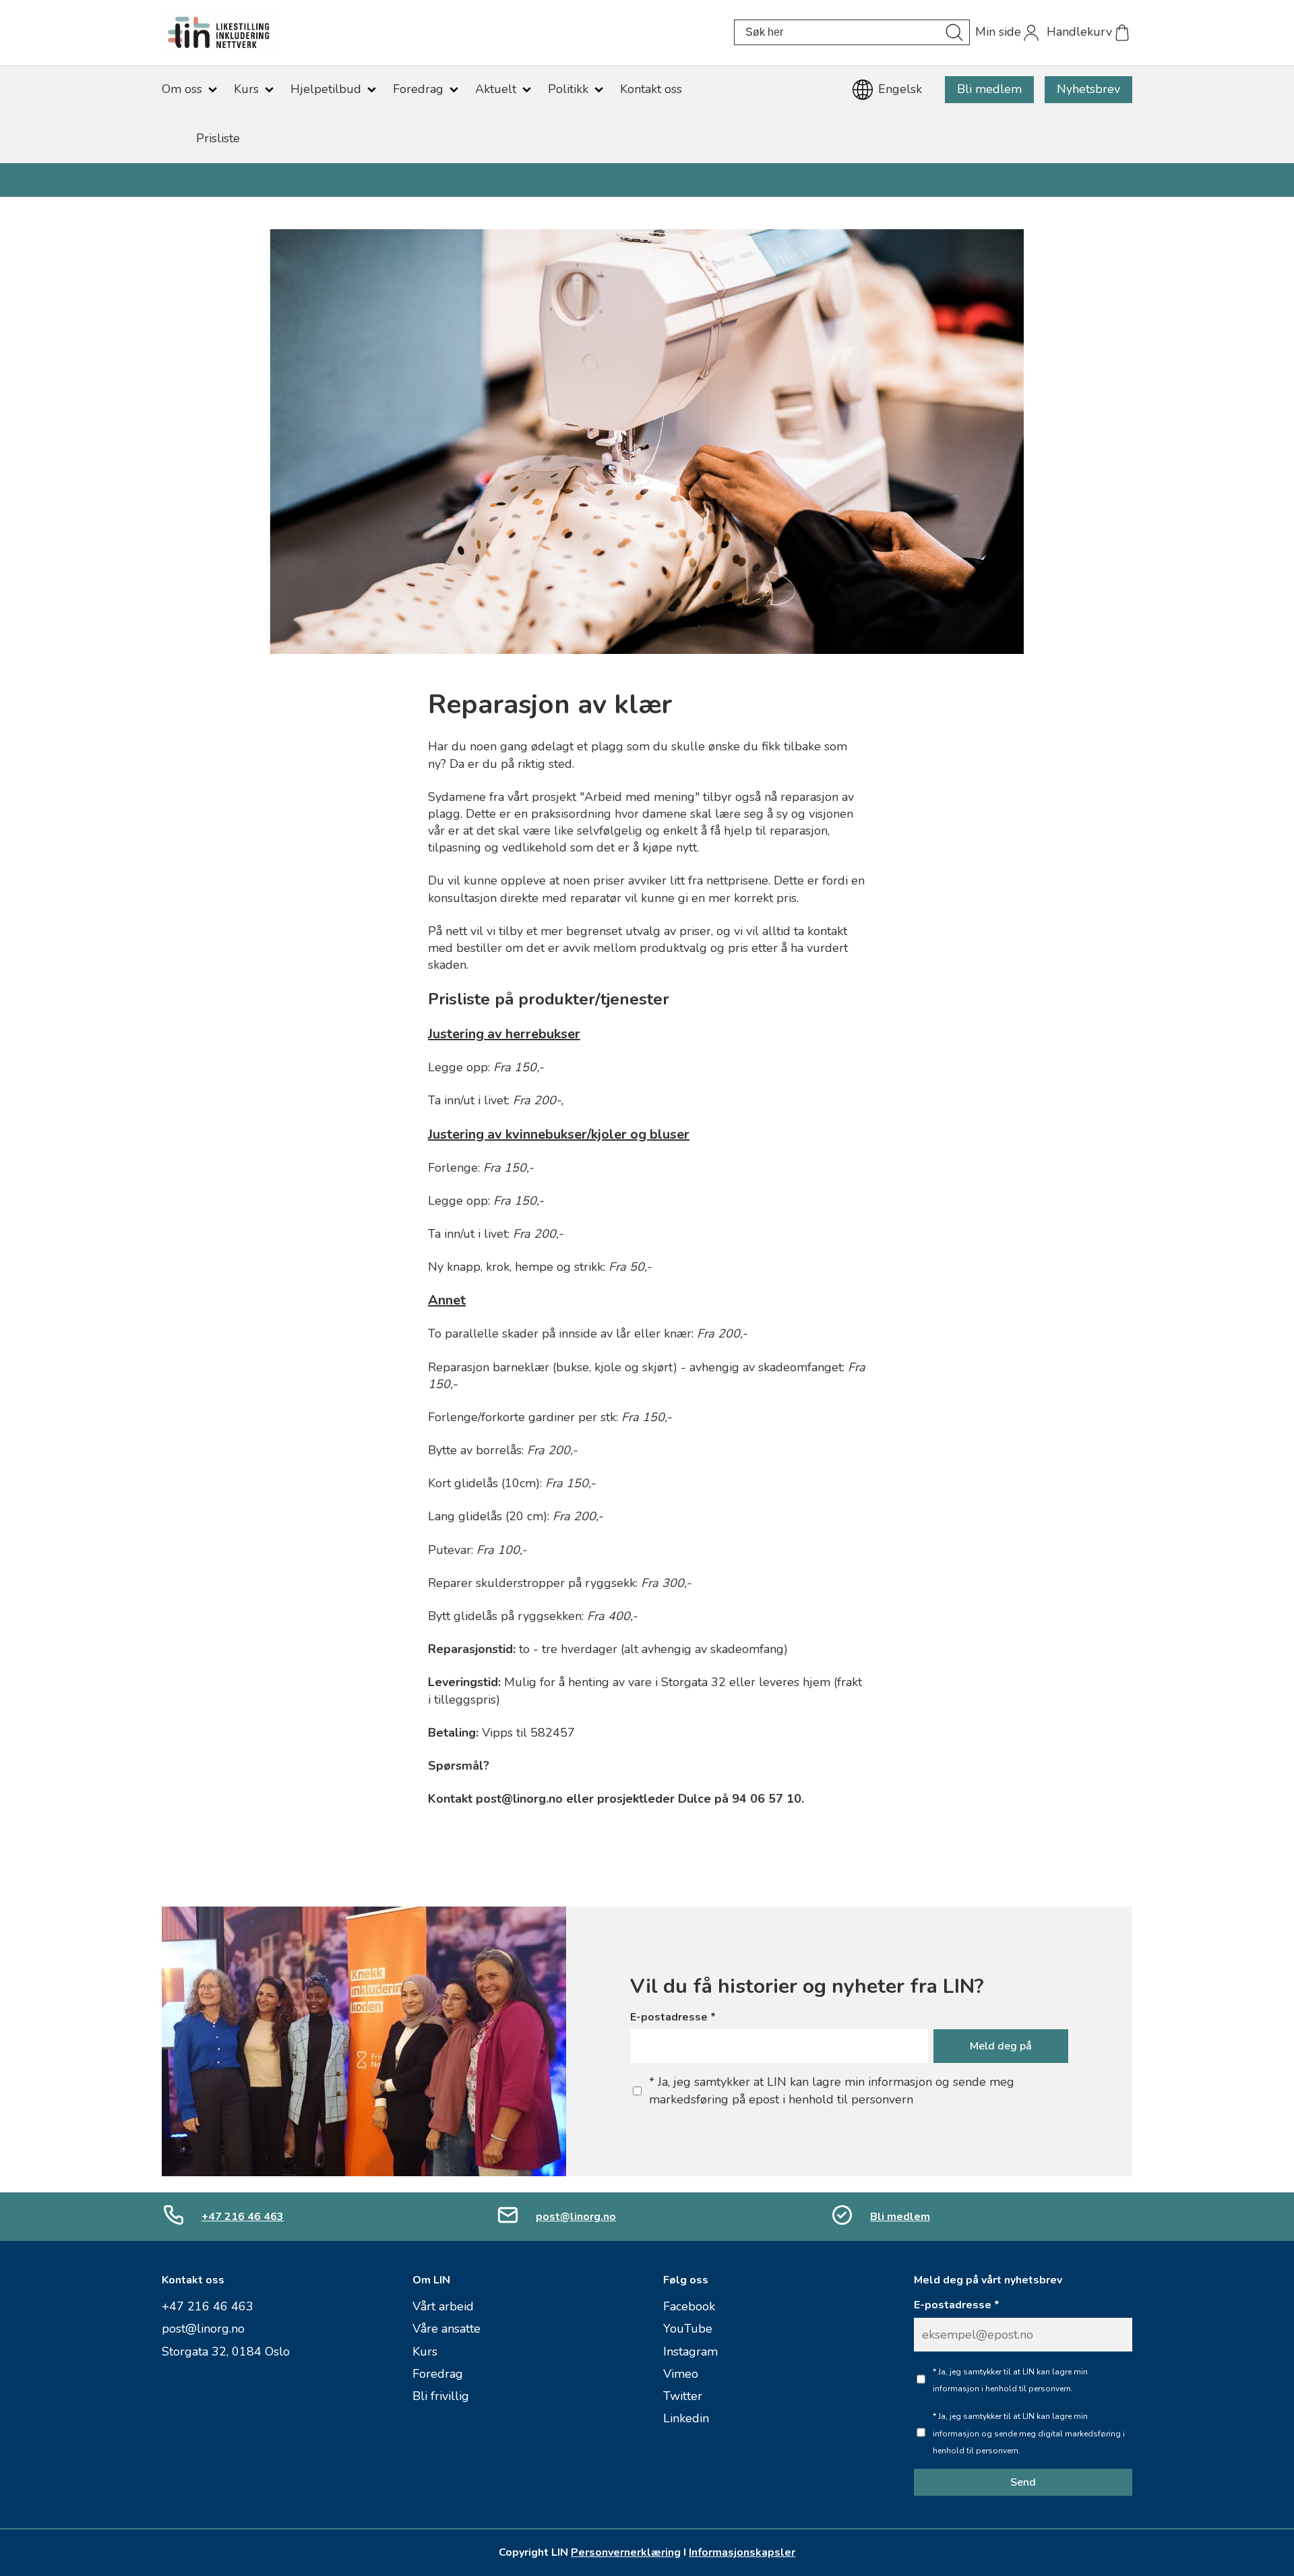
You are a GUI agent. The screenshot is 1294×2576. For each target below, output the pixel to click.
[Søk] (954, 32)
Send (1023, 2482)
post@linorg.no (576, 2217)
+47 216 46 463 (243, 2217)
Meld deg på (1001, 2046)
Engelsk (900, 89)
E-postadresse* (673, 2017)
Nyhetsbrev (1088, 89)
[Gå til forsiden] (448, 32)
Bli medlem (989, 89)
